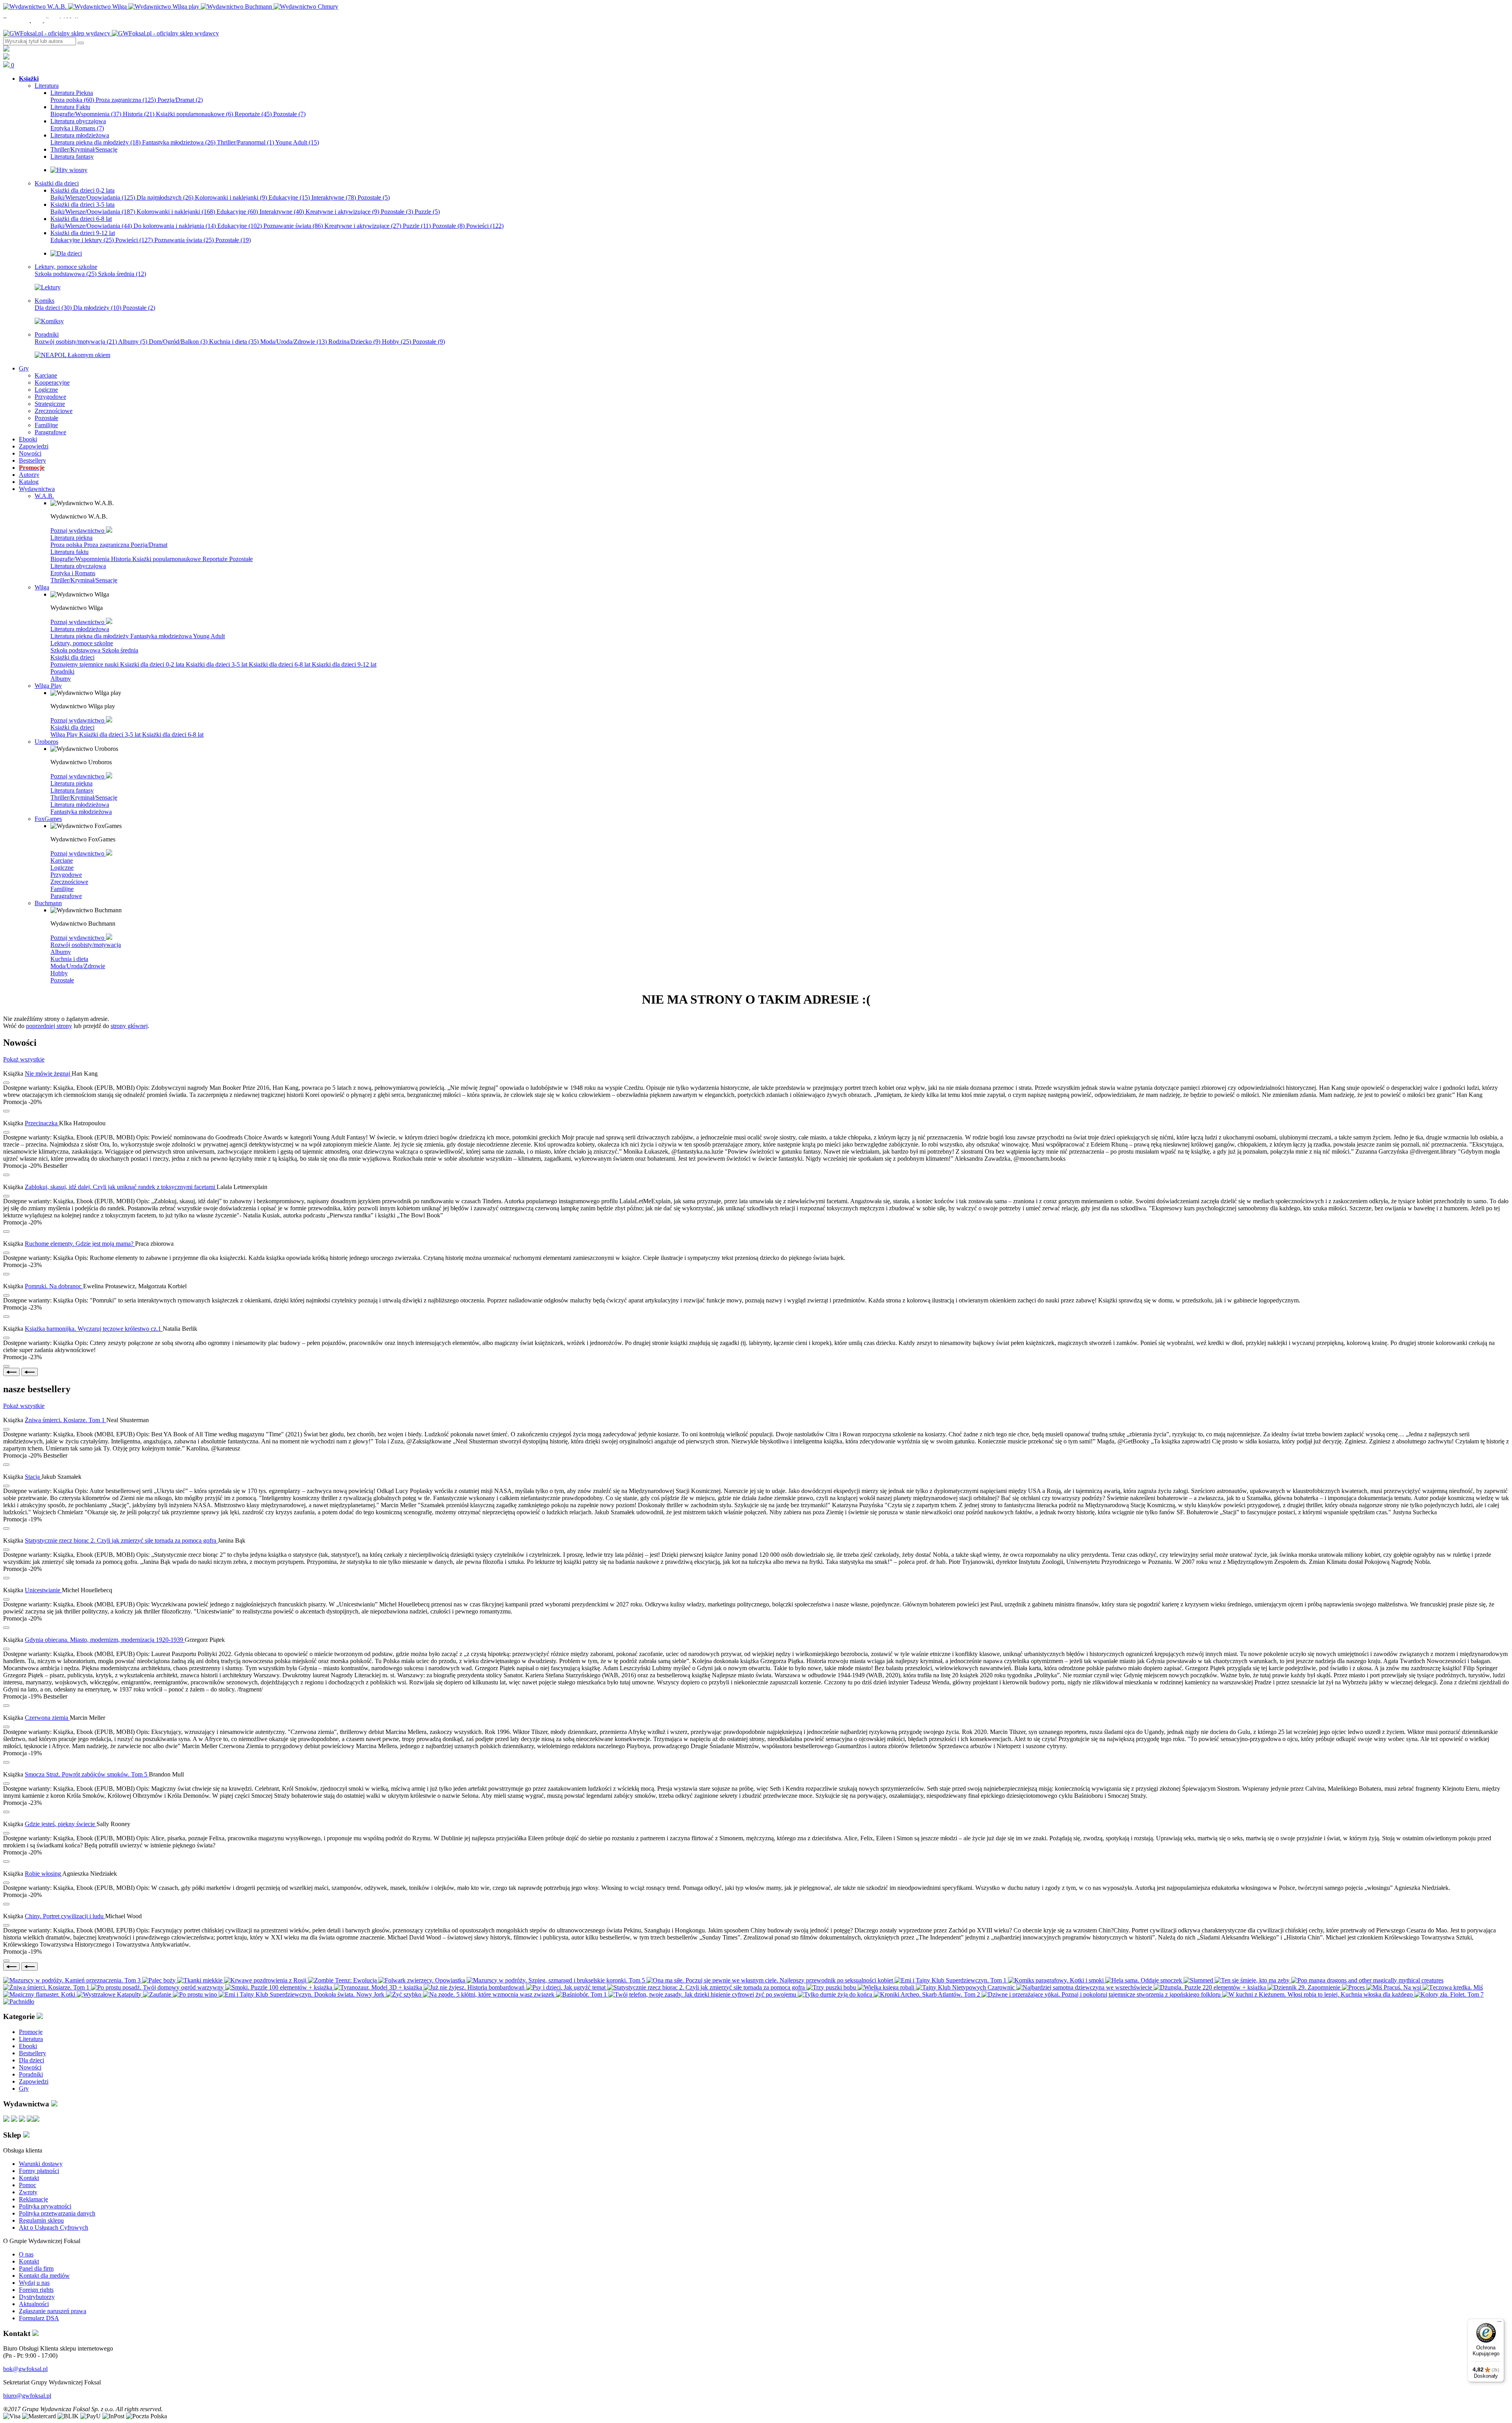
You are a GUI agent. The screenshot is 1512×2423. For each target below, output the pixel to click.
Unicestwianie (43, 1590)
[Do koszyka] (6, 1111)
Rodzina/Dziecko (354, 342)
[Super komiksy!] (49, 321)
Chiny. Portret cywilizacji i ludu (65, 1916)
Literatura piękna (71, 538)
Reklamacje (33, 2199)
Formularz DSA (39, 2318)
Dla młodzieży (97, 308)
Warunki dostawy (41, 2164)
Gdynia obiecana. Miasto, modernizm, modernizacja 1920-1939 (105, 1640)
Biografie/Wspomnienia (86, 114)
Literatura (31, 2039)
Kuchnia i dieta (234, 342)
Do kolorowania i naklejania (175, 226)
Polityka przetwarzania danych (57, 2213)
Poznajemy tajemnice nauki (85, 664)
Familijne (62, 889)
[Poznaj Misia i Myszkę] (66, 253)
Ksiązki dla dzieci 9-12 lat (344, 664)
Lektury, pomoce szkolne (82, 643)
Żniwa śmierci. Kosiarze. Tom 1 (66, 1420)
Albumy (133, 342)
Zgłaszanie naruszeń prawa (53, 2311)
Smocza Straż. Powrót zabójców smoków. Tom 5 (87, 1774)
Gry (24, 2089)
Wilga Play (65, 734)
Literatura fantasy (72, 790)
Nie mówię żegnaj (48, 1073)
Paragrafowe (66, 896)
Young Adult (297, 142)
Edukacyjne (289, 197)
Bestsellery (32, 2053)
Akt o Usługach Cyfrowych (54, 2228)
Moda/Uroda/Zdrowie (294, 342)
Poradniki (62, 672)
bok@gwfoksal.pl (25, 2369)
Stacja (33, 1477)
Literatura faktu (69, 552)
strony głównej (129, 1026)
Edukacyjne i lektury (82, 240)
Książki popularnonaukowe (195, 114)
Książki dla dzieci (72, 657)
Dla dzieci (53, 308)
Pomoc (28, 2185)
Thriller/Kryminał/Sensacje (84, 580)
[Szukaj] (81, 43)
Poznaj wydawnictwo (78, 531)
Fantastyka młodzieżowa (179, 142)
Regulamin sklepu (41, 2220)
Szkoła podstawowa (66, 274)
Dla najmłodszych (165, 197)
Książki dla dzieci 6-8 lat (280, 664)
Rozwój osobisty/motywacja (76, 342)
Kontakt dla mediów (44, 2276)
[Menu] (1499, 2323)
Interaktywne (334, 197)
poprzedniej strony (49, 1026)
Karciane (62, 860)
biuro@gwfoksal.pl (27, 2396)
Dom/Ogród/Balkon (178, 342)
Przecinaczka (42, 1123)
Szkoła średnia (122, 274)
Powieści (485, 226)
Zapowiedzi (34, 2081)
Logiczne (62, 868)
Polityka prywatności (45, 2206)
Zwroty (28, 2192)
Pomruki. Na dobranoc (54, 1286)
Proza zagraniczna (126, 100)
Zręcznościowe (69, 882)
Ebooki (28, 2046)
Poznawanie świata (293, 226)
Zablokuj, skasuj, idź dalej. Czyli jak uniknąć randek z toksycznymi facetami (121, 1187)
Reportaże (253, 114)
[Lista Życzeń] (6, 57)
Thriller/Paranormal (246, 142)
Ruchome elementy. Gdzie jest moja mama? (80, 1244)
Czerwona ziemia (47, 1718)
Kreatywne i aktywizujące (342, 212)
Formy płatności (39, 2171)
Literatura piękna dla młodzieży (95, 142)
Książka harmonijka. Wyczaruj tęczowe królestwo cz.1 (94, 1329)
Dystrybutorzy (37, 2297)
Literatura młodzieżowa (80, 629)
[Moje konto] (6, 49)
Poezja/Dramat (180, 100)
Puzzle (427, 212)
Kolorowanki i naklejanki (231, 197)
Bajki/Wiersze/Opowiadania (93, 197)
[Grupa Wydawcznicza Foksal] (111, 33)
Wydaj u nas (34, 2283)
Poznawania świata (184, 240)
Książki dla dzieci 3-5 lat (217, 664)
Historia (139, 114)
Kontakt (29, 2178)
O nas (26, 2254)
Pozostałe (289, 114)
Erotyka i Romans (77, 128)
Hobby (397, 342)
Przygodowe (66, 875)
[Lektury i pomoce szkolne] (48, 287)
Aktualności (34, 2304)
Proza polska (72, 100)
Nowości (30, 2067)
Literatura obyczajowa (78, 566)
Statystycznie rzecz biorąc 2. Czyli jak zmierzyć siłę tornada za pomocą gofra (121, 1540)
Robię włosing (44, 1874)
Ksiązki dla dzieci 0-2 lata (153, 664)
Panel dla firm (36, 2268)
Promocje (31, 2032)
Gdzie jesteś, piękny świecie (61, 1824)
